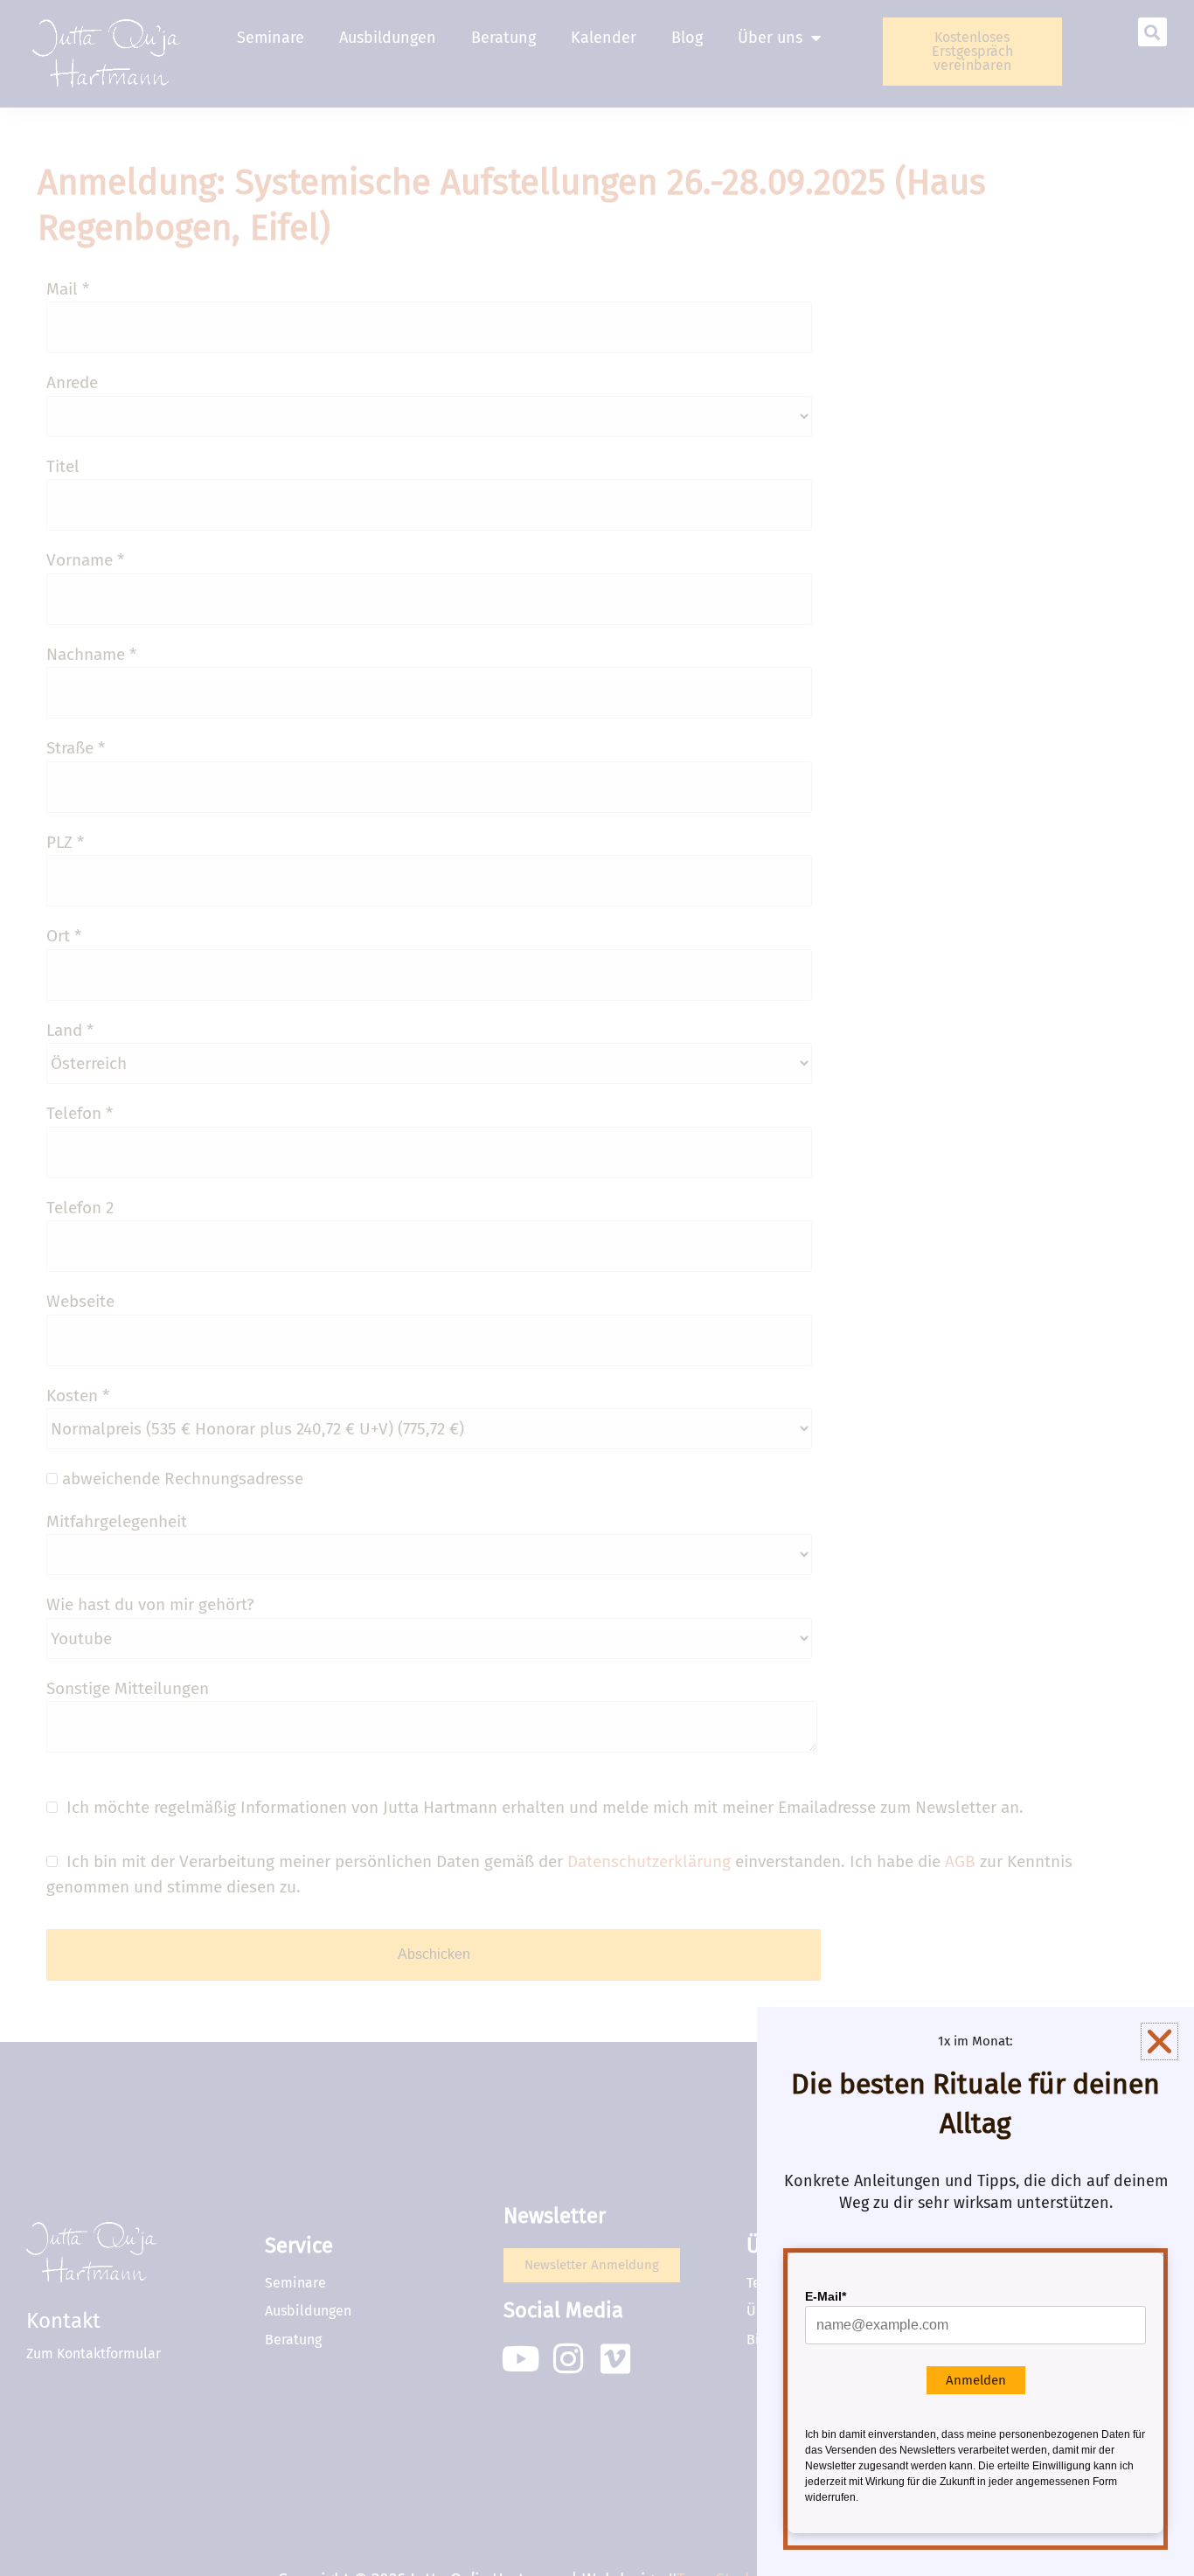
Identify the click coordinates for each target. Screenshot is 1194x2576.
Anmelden (976, 2380)
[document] (597, 1288)
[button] (1159, 2041)
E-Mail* (826, 2296)
